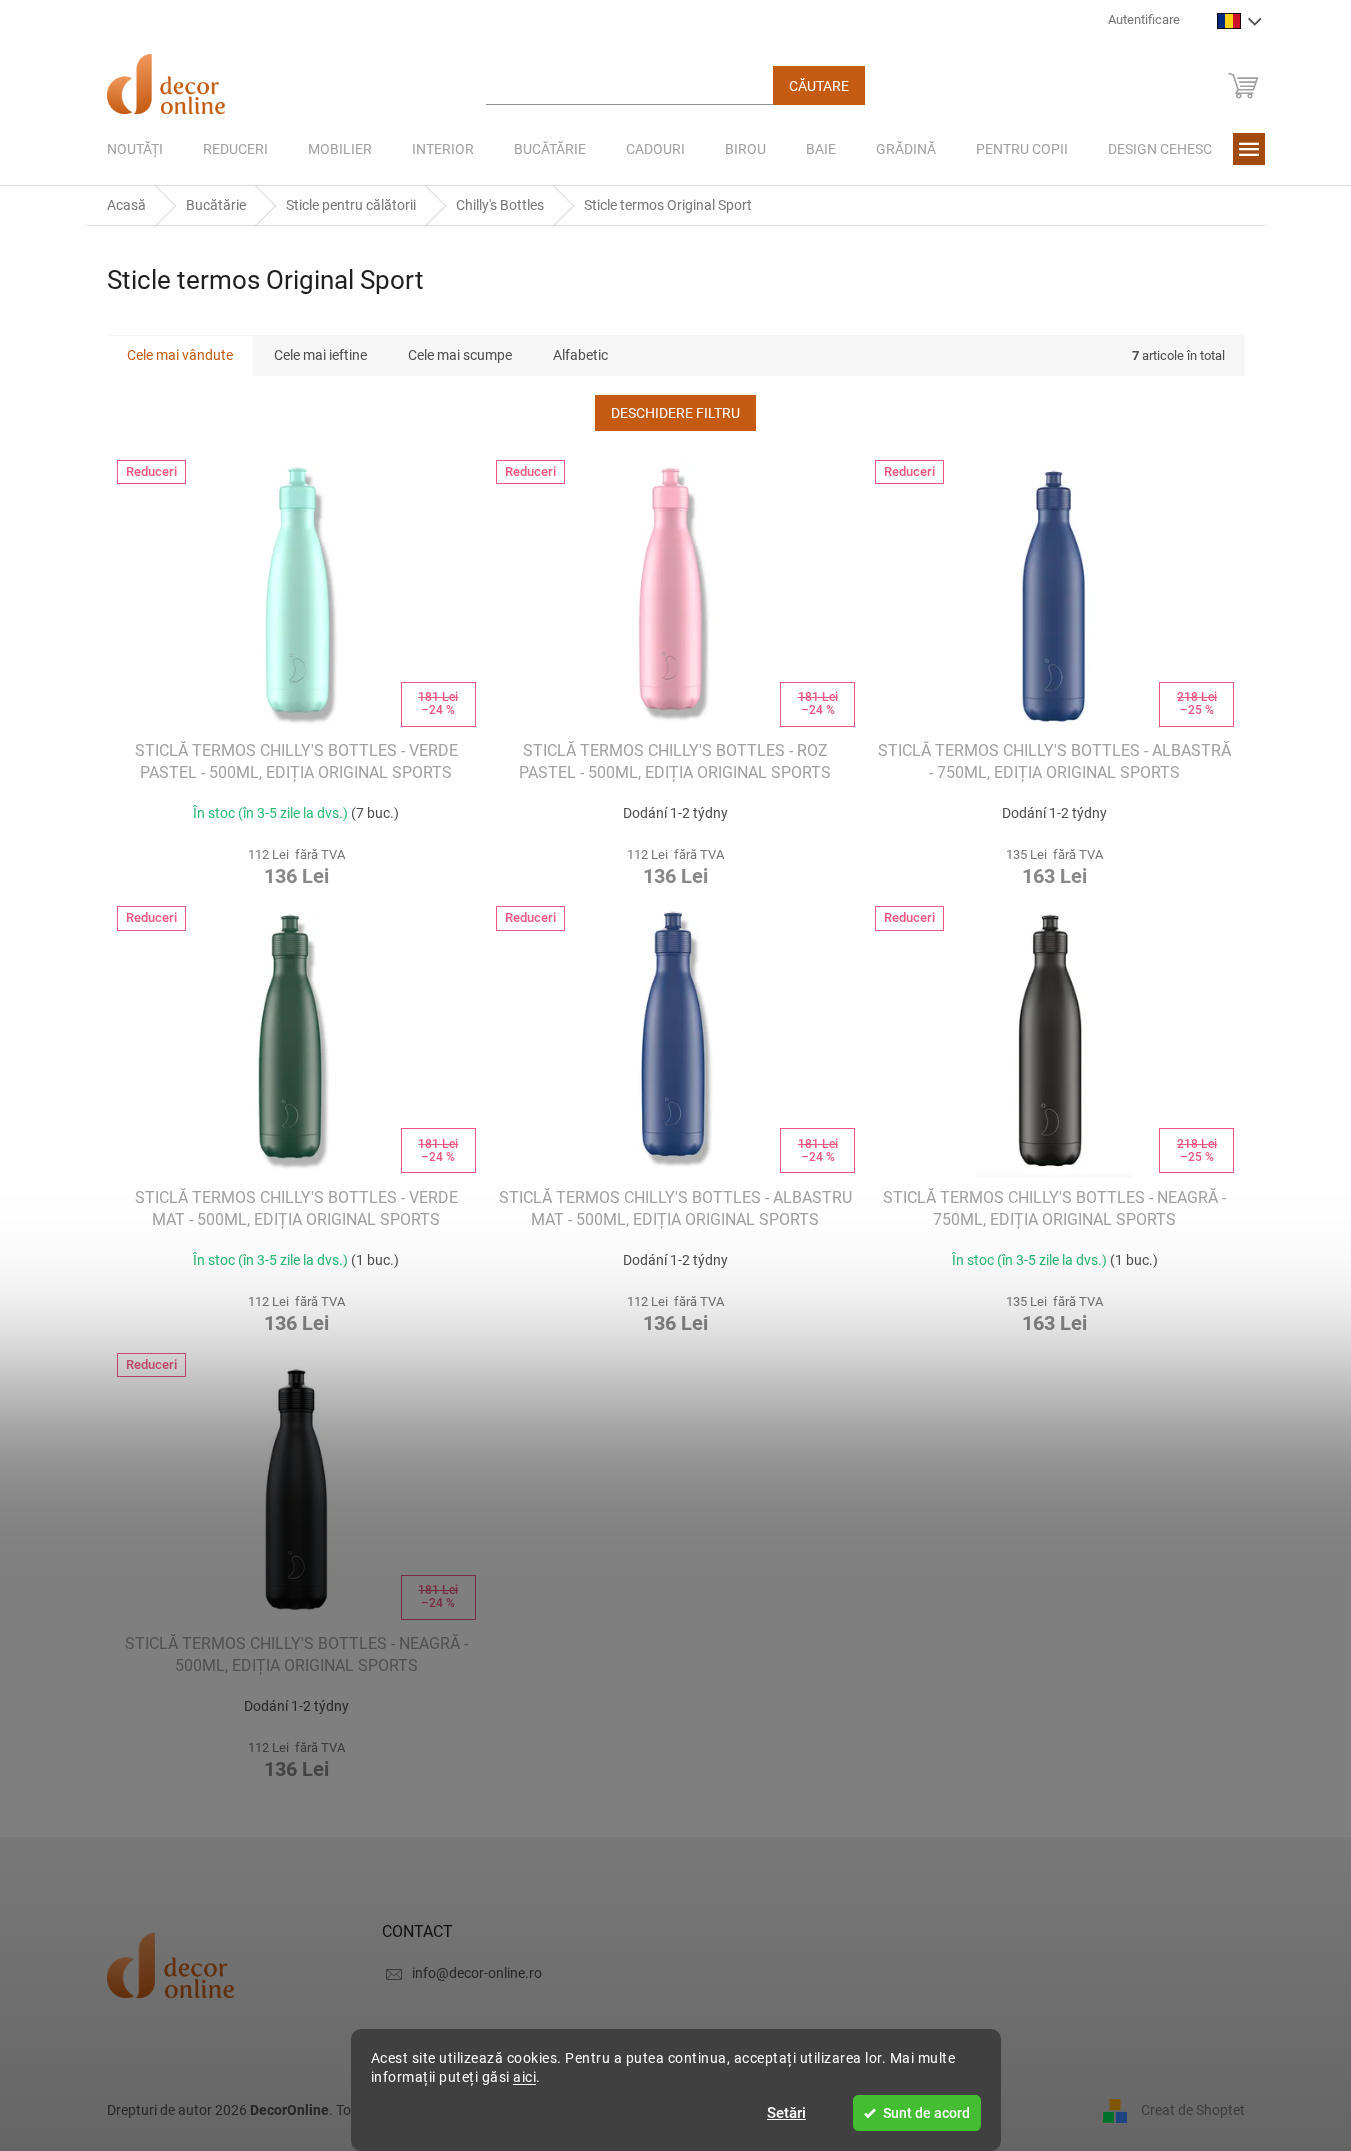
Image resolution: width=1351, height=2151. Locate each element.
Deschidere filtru (675, 413)
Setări (786, 2113)
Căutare (819, 86)
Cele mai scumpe (460, 355)
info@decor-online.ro (477, 1973)
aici (524, 2077)
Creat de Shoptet (1193, 2109)
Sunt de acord (926, 2113)
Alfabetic (580, 355)
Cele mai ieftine (320, 355)
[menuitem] (135, 149)
